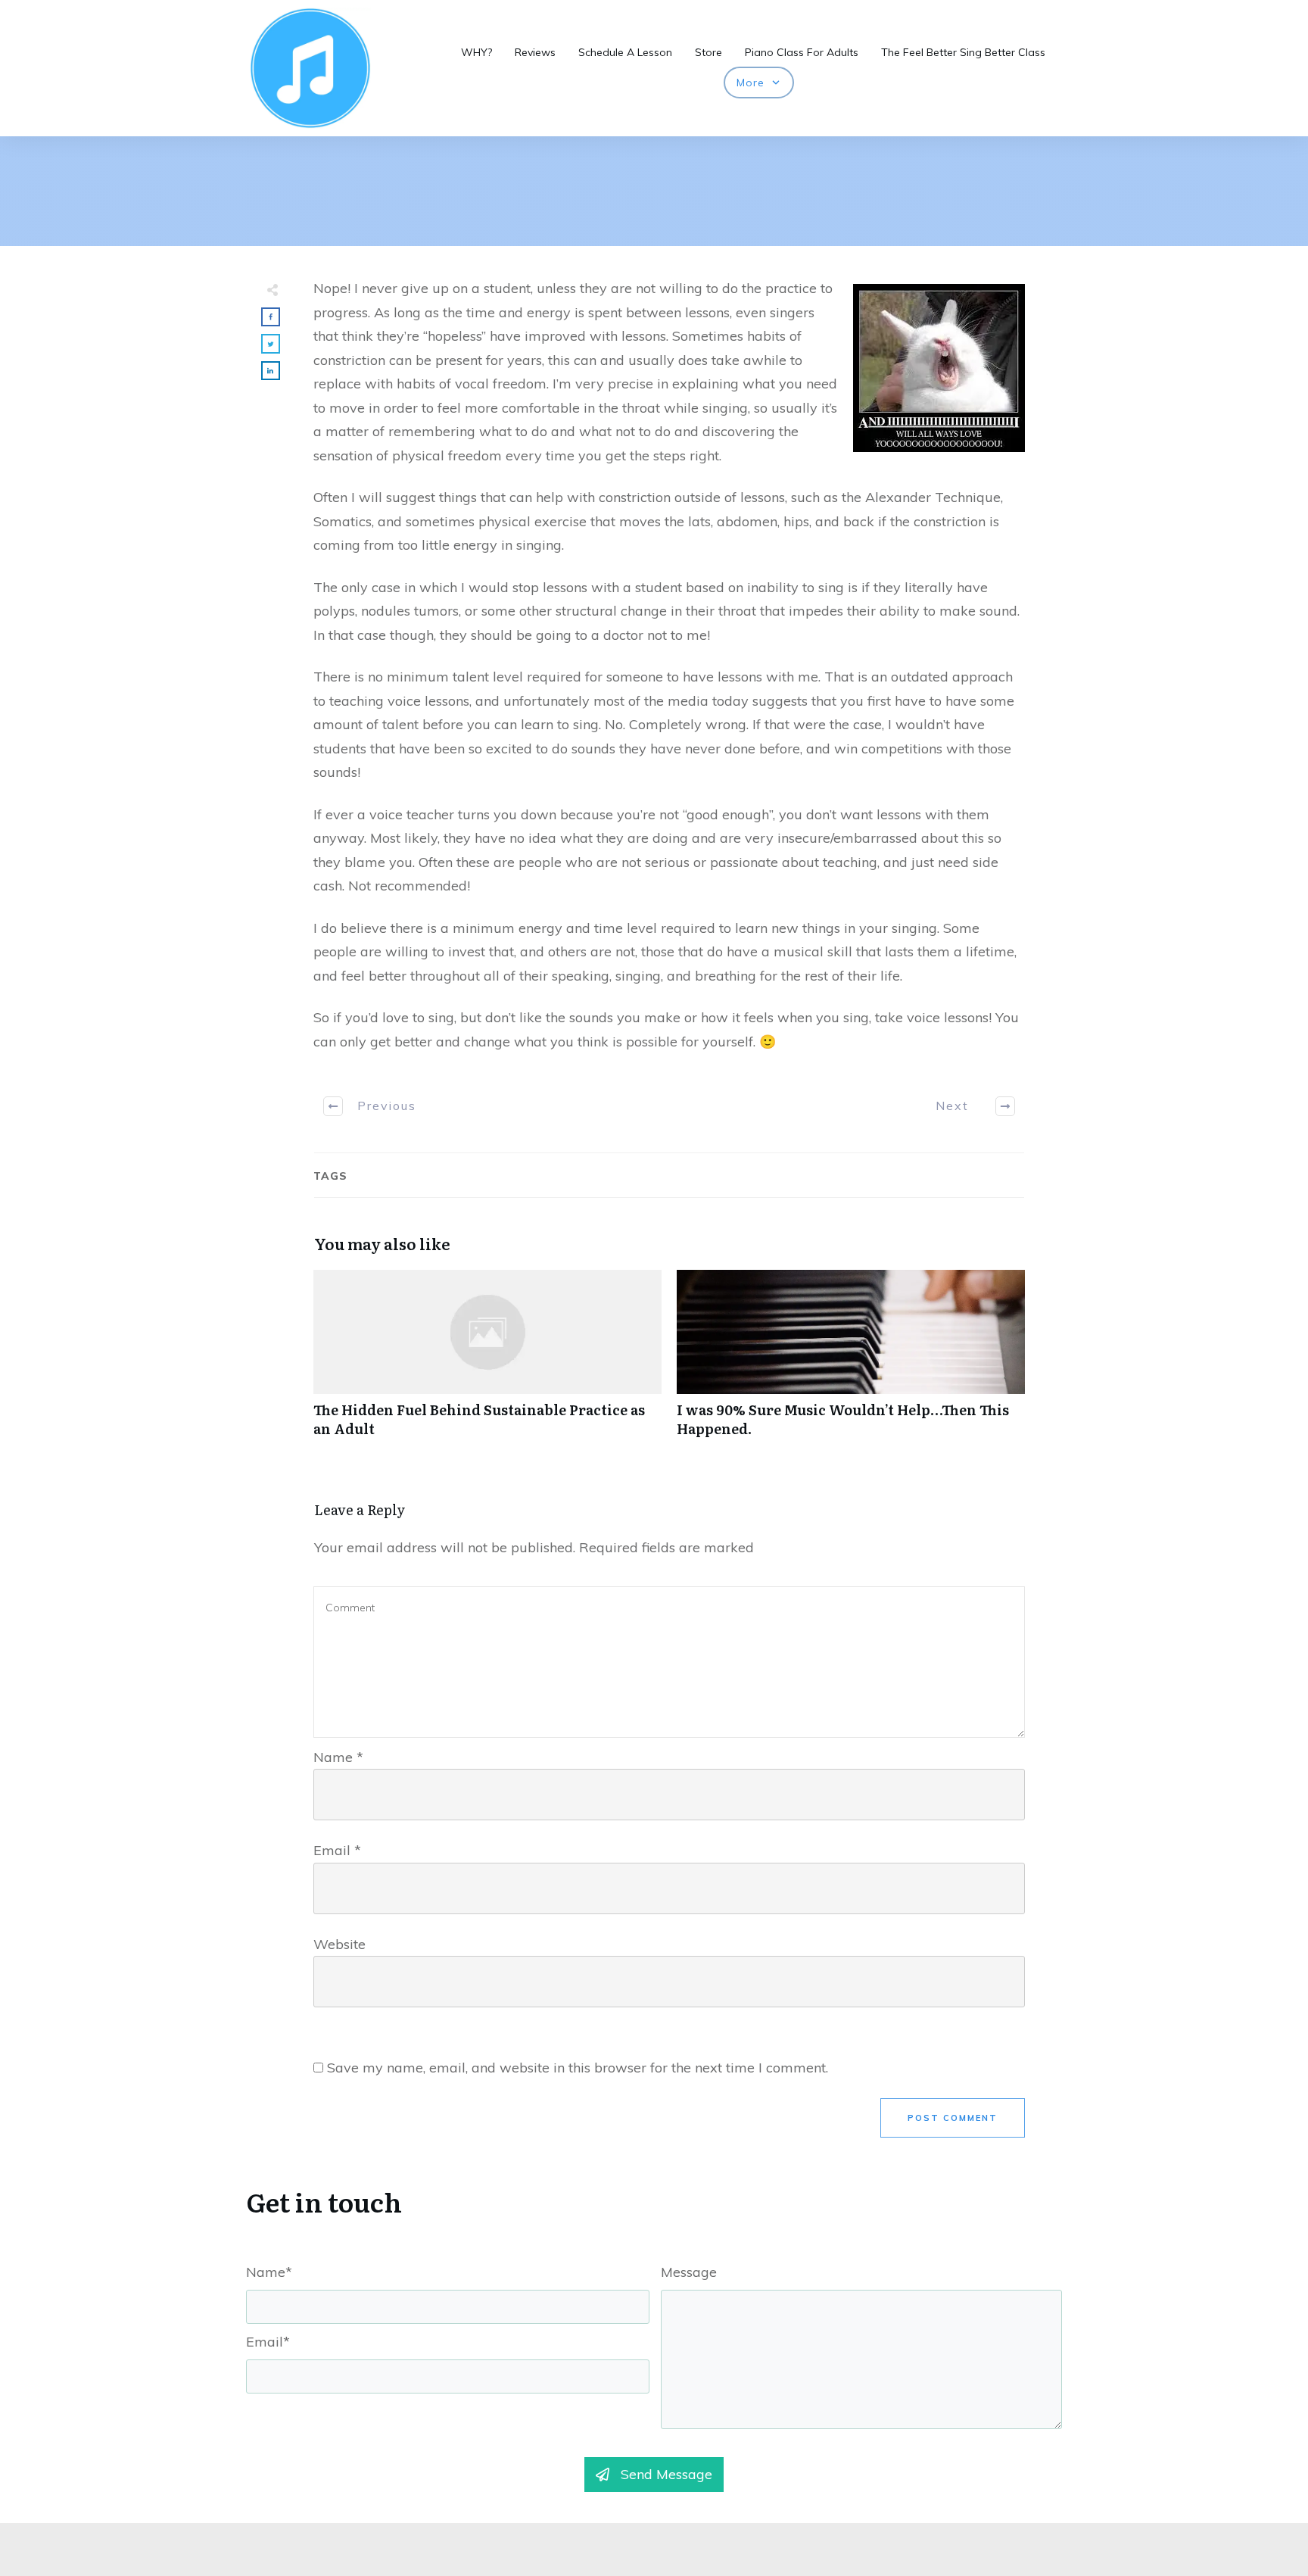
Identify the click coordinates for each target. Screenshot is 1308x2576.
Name (338, 1757)
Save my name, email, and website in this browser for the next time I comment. (578, 2068)
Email (337, 1850)
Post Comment (953, 2118)
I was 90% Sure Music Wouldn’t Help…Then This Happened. (851, 1361)
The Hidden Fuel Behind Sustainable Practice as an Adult (487, 1361)
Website (339, 1944)
